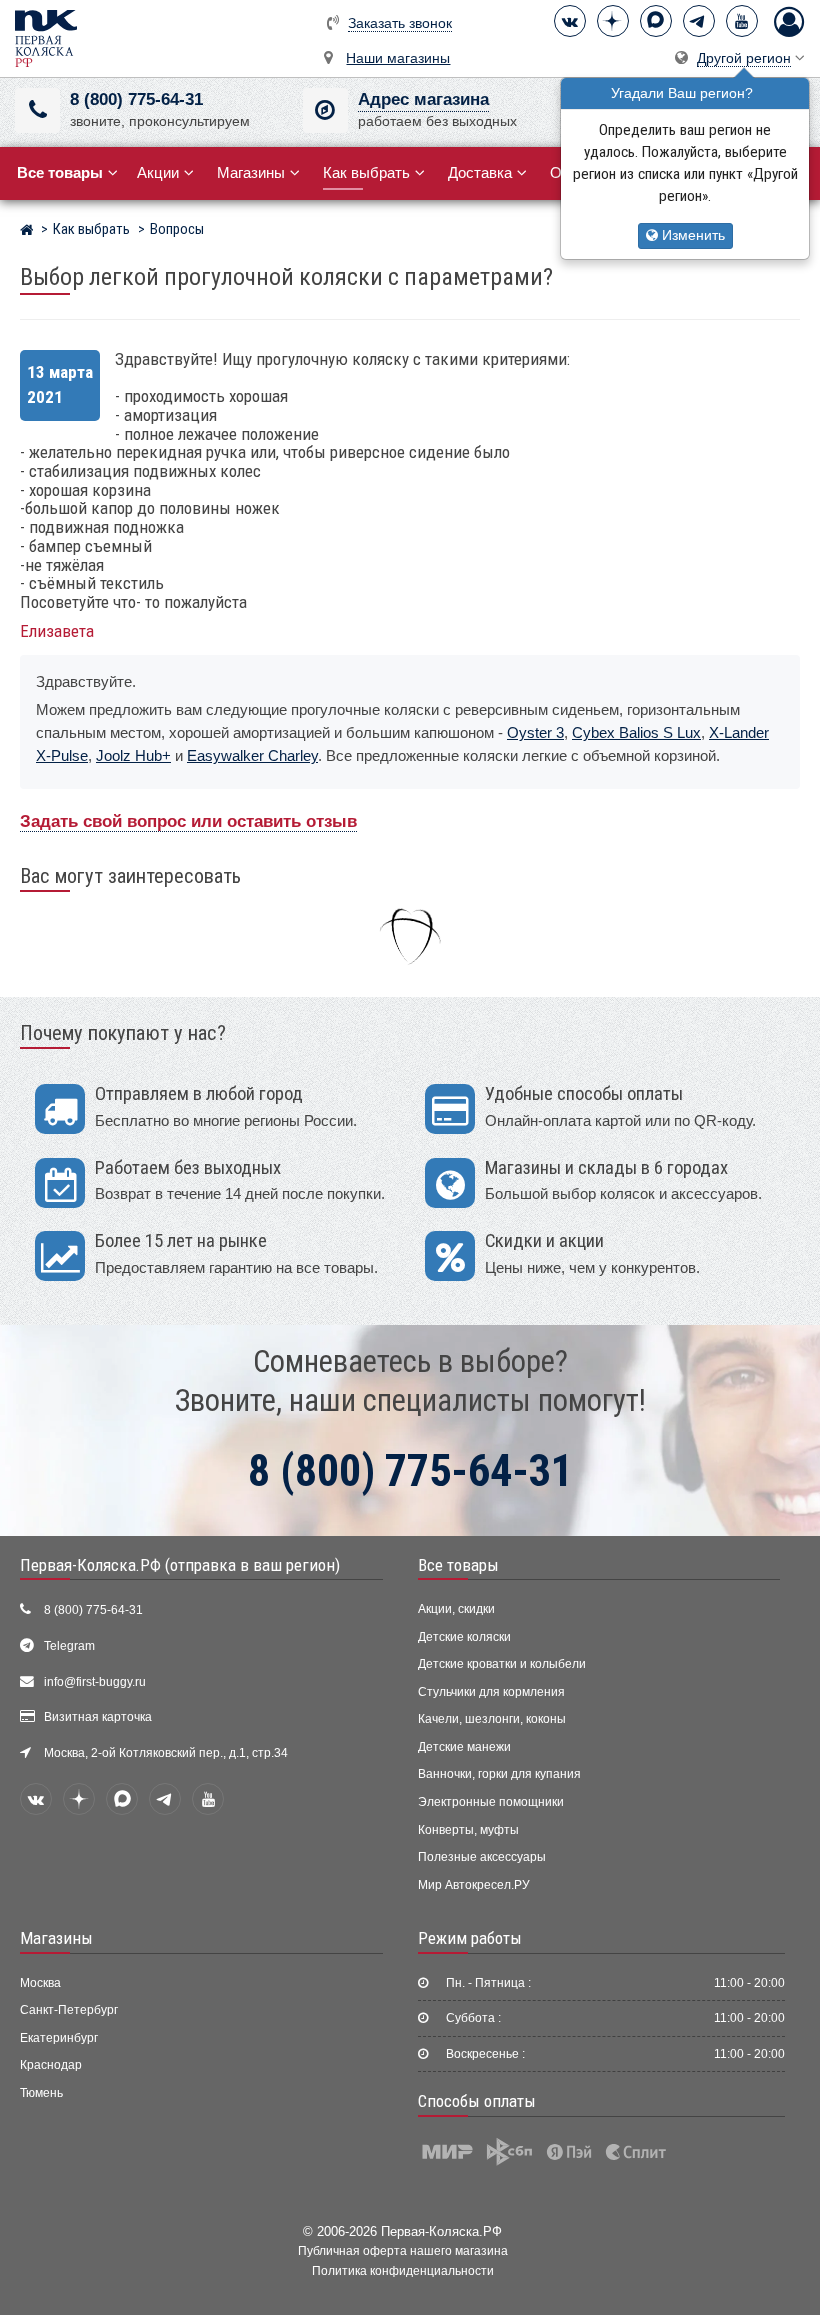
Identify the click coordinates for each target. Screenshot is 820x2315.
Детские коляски (464, 1637)
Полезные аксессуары (482, 1857)
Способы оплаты (477, 2101)
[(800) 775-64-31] (37, 110)
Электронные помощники (491, 1802)
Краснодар (51, 2065)
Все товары (458, 1565)
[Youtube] (742, 21)
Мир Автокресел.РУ (474, 1885)
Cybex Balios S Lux (636, 732)
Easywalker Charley (252, 755)
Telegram (69, 1646)
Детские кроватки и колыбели (502, 1664)
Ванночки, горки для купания (499, 1774)
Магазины (251, 172)
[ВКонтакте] (570, 21)
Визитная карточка (98, 1717)
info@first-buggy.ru (95, 1682)
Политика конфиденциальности (403, 2270)
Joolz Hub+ (133, 755)
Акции (158, 172)
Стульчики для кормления (491, 1692)
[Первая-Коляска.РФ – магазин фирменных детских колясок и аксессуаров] (26, 232)
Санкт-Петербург (69, 2010)
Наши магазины (398, 58)
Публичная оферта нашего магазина (403, 2250)
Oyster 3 (535, 732)
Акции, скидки (456, 1609)
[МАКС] (656, 21)
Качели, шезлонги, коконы (492, 1719)
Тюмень (41, 2093)
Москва (40, 1983)
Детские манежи (464, 1747)
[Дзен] (613, 21)
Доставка (480, 172)
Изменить (691, 235)
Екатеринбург (59, 2038)
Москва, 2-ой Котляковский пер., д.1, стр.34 (166, 1753)
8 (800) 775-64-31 (136, 99)
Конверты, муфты (468, 1830)
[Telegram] (699, 21)
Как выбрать (366, 172)
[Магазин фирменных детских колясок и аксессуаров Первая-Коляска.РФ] (46, 37)
